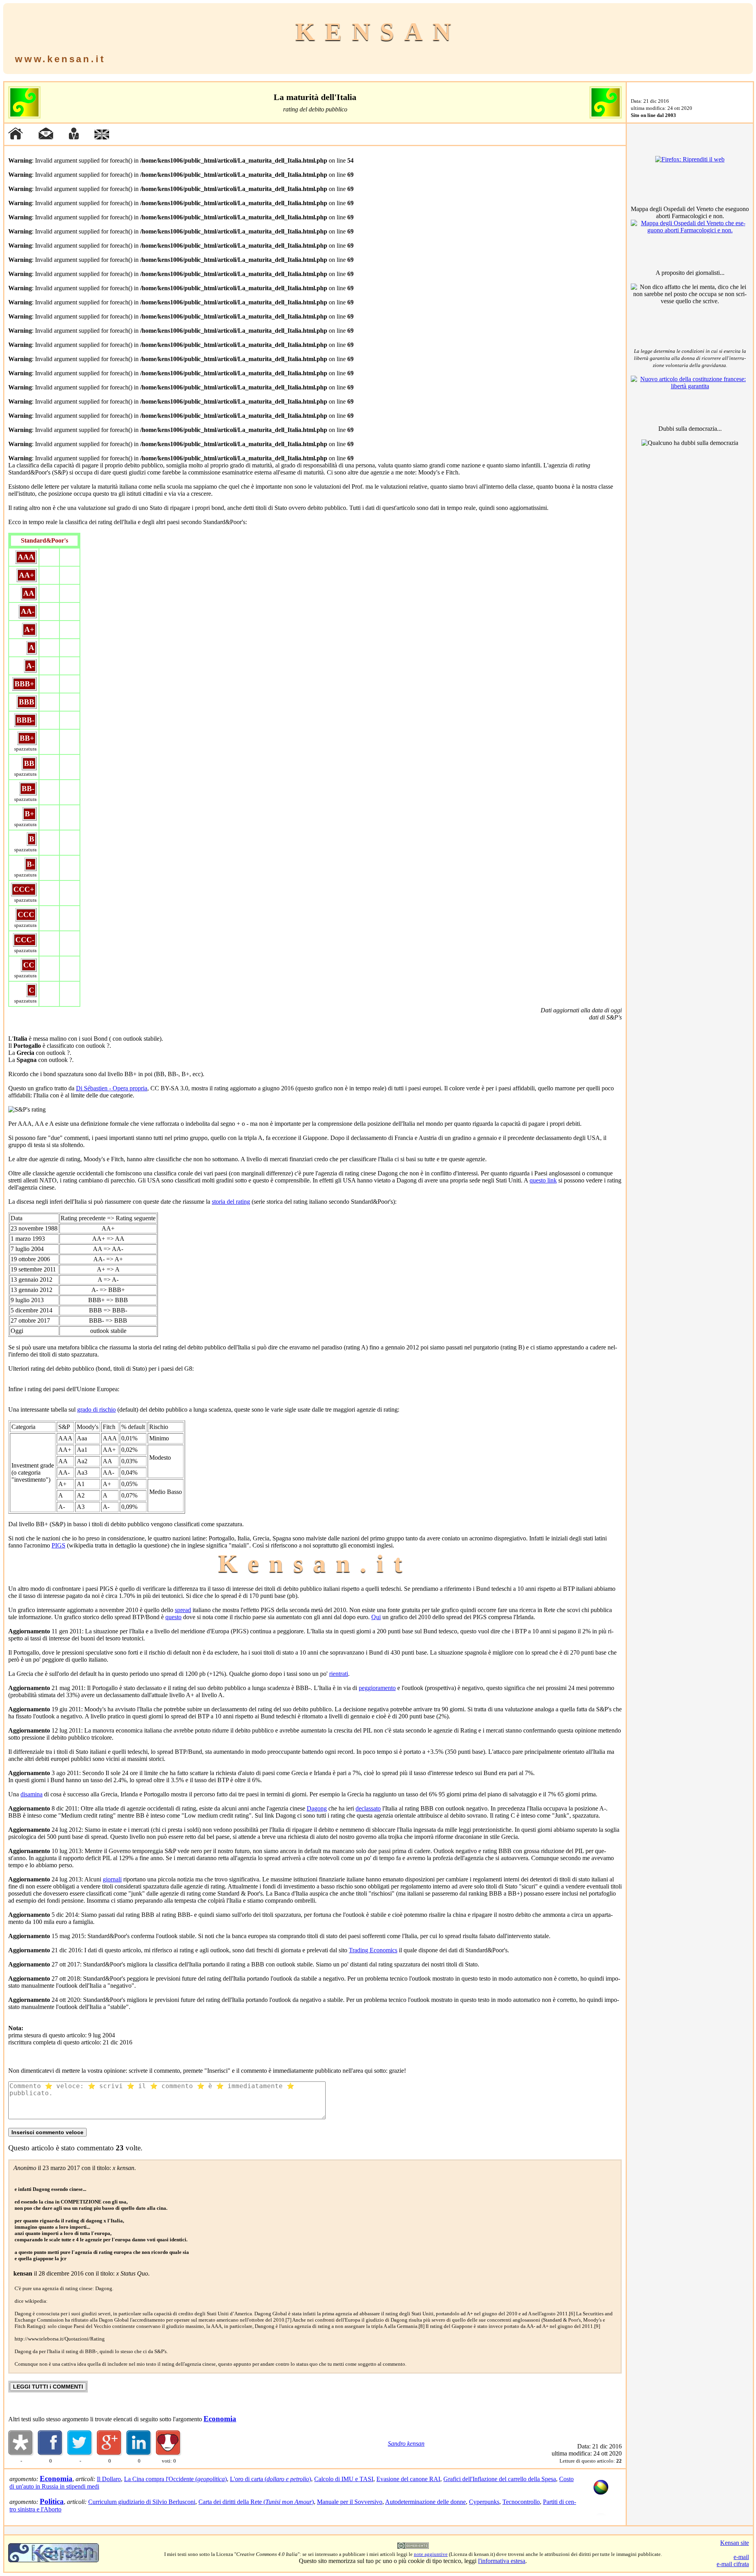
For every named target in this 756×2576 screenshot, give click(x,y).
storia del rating (231, 1202)
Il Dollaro (109, 2479)
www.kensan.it (60, 59)
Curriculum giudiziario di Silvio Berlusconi (142, 2502)
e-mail (741, 2557)
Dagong (317, 1808)
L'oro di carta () (271, 2479)
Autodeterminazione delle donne (425, 2502)
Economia (220, 2419)
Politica (52, 2501)
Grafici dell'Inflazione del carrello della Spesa (500, 2479)
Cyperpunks (484, 2502)
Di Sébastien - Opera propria (112, 1088)
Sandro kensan (406, 2443)
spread (183, 1610)
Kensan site (735, 2543)
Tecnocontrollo (521, 2502)
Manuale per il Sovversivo (350, 2502)
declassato (368, 1808)
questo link (543, 1180)
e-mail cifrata (733, 2564)
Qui (376, 1617)
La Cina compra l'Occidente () (175, 2479)
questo (173, 1617)
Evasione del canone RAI (408, 2479)
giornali (112, 1879)
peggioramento (377, 1688)
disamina (31, 1794)
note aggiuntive (431, 2554)
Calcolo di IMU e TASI (344, 2479)
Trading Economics (373, 1950)
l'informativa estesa (502, 2561)
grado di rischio (96, 1409)
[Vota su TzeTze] (169, 2454)
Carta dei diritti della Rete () (256, 2502)
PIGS (58, 1545)
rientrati (339, 1674)
